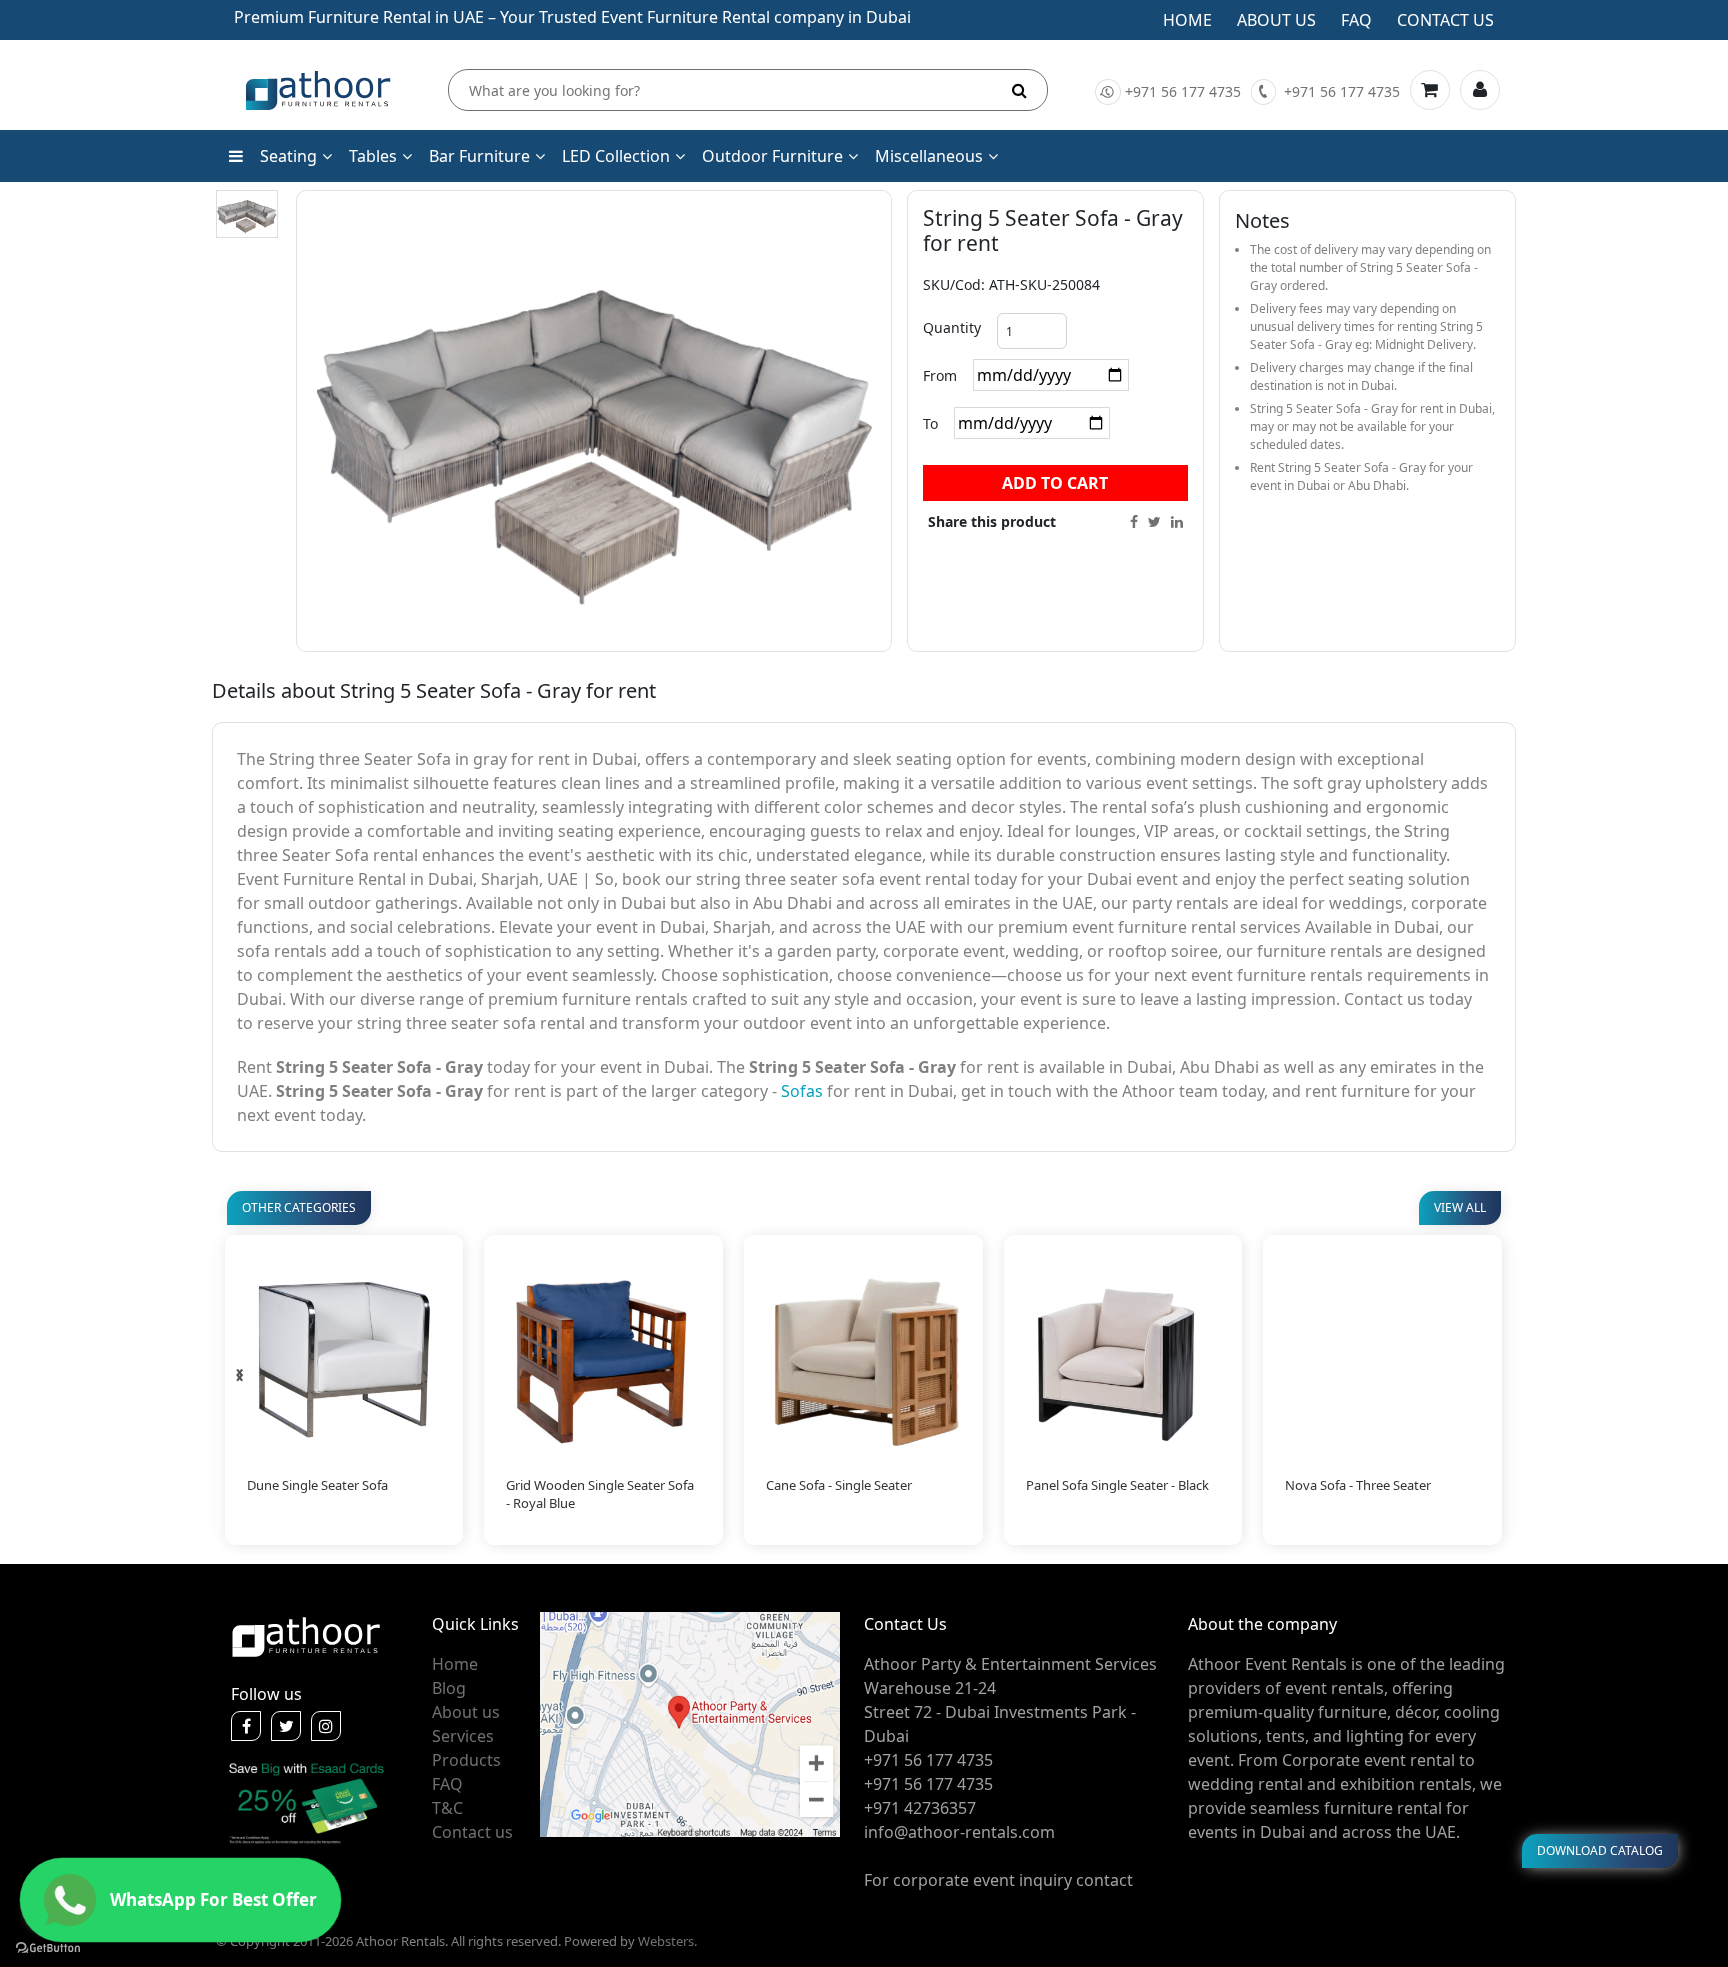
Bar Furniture (479, 156)
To (930, 423)
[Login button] (1480, 90)
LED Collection (616, 156)
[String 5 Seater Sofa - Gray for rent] (247, 214)
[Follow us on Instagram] (326, 1726)
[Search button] (1019, 90)
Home (1187, 20)
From (940, 375)
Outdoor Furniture (772, 156)
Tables (373, 156)
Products (466, 1760)
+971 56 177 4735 (1183, 91)
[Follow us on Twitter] (286, 1726)
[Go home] (306, 1635)
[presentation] (239, 1375)
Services (463, 1736)
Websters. (667, 1941)
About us (1276, 20)
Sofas (802, 1091)
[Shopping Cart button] (1430, 90)
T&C (447, 1808)
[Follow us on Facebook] (246, 1726)
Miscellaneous (929, 156)
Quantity (952, 327)
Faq (1356, 20)
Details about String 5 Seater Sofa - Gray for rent (434, 690)
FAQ (447, 1784)
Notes (1262, 220)
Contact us (1445, 20)
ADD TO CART (1055, 483)
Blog (449, 1688)
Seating (288, 156)
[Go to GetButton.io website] (48, 1947)
